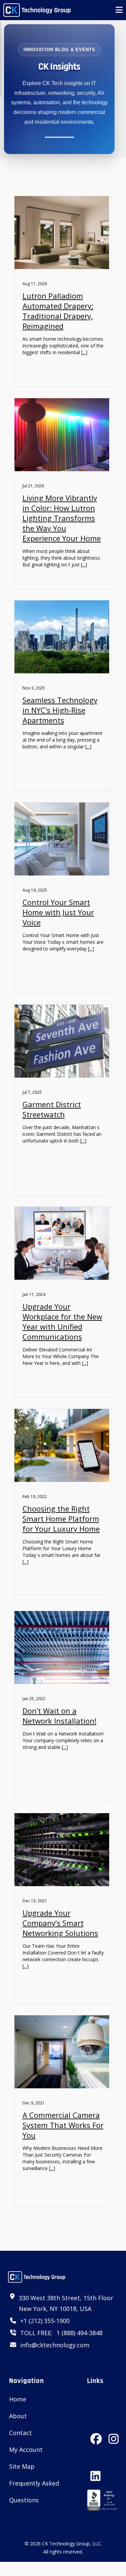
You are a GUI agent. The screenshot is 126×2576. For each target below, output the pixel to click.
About (18, 2416)
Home (18, 2399)
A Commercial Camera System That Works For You (63, 2125)
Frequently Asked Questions (34, 2492)
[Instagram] (114, 2432)
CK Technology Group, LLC (71, 2544)
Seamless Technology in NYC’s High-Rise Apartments (60, 710)
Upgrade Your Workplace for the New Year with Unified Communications (62, 1321)
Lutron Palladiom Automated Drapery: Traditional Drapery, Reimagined (58, 311)
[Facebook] (96, 2432)
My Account (26, 2450)
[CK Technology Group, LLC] (37, 10)
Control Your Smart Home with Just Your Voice (58, 912)
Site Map (22, 2466)
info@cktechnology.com (55, 2345)
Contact (20, 2433)
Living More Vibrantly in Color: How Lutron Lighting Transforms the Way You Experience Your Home (62, 518)
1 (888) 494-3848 (79, 2333)
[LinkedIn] (95, 2469)
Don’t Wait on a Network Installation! (59, 1716)
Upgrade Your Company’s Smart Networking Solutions (60, 1923)
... (84, 352)
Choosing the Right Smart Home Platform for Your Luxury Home (61, 1519)
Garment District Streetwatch (52, 1109)
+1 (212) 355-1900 (45, 2321)
